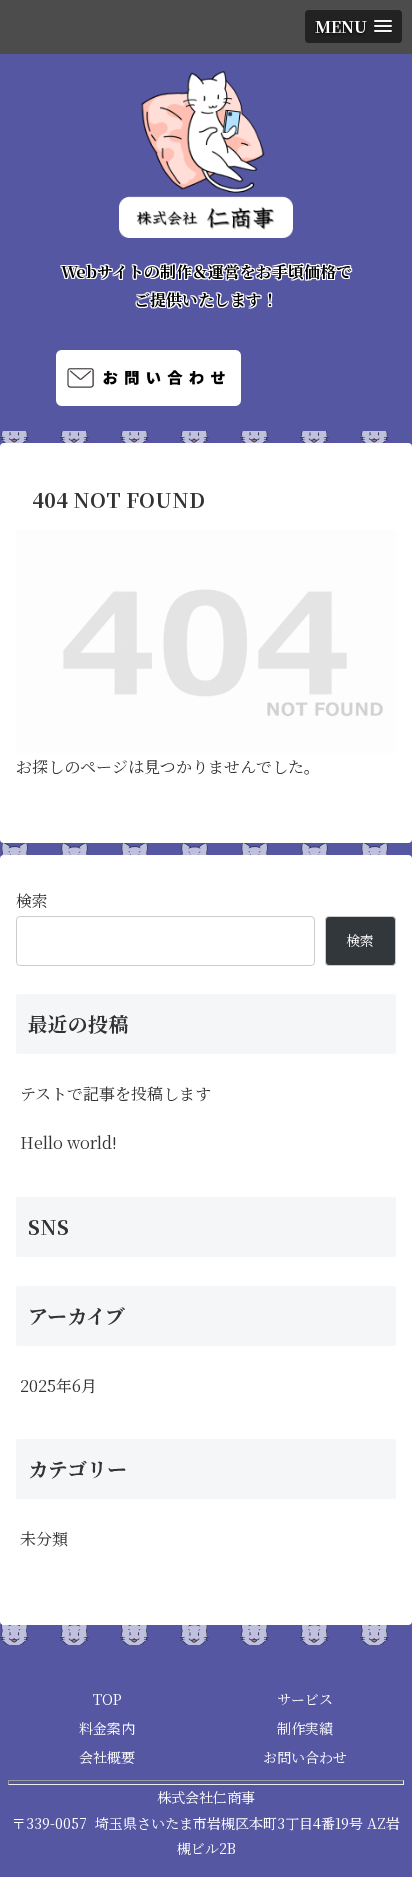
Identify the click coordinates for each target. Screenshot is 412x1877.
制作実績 (305, 1728)
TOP (107, 1699)
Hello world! (68, 1142)
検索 (32, 900)
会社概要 (107, 1757)
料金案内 (107, 1728)
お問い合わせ (305, 1757)
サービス (305, 1699)
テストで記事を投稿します (115, 1093)
